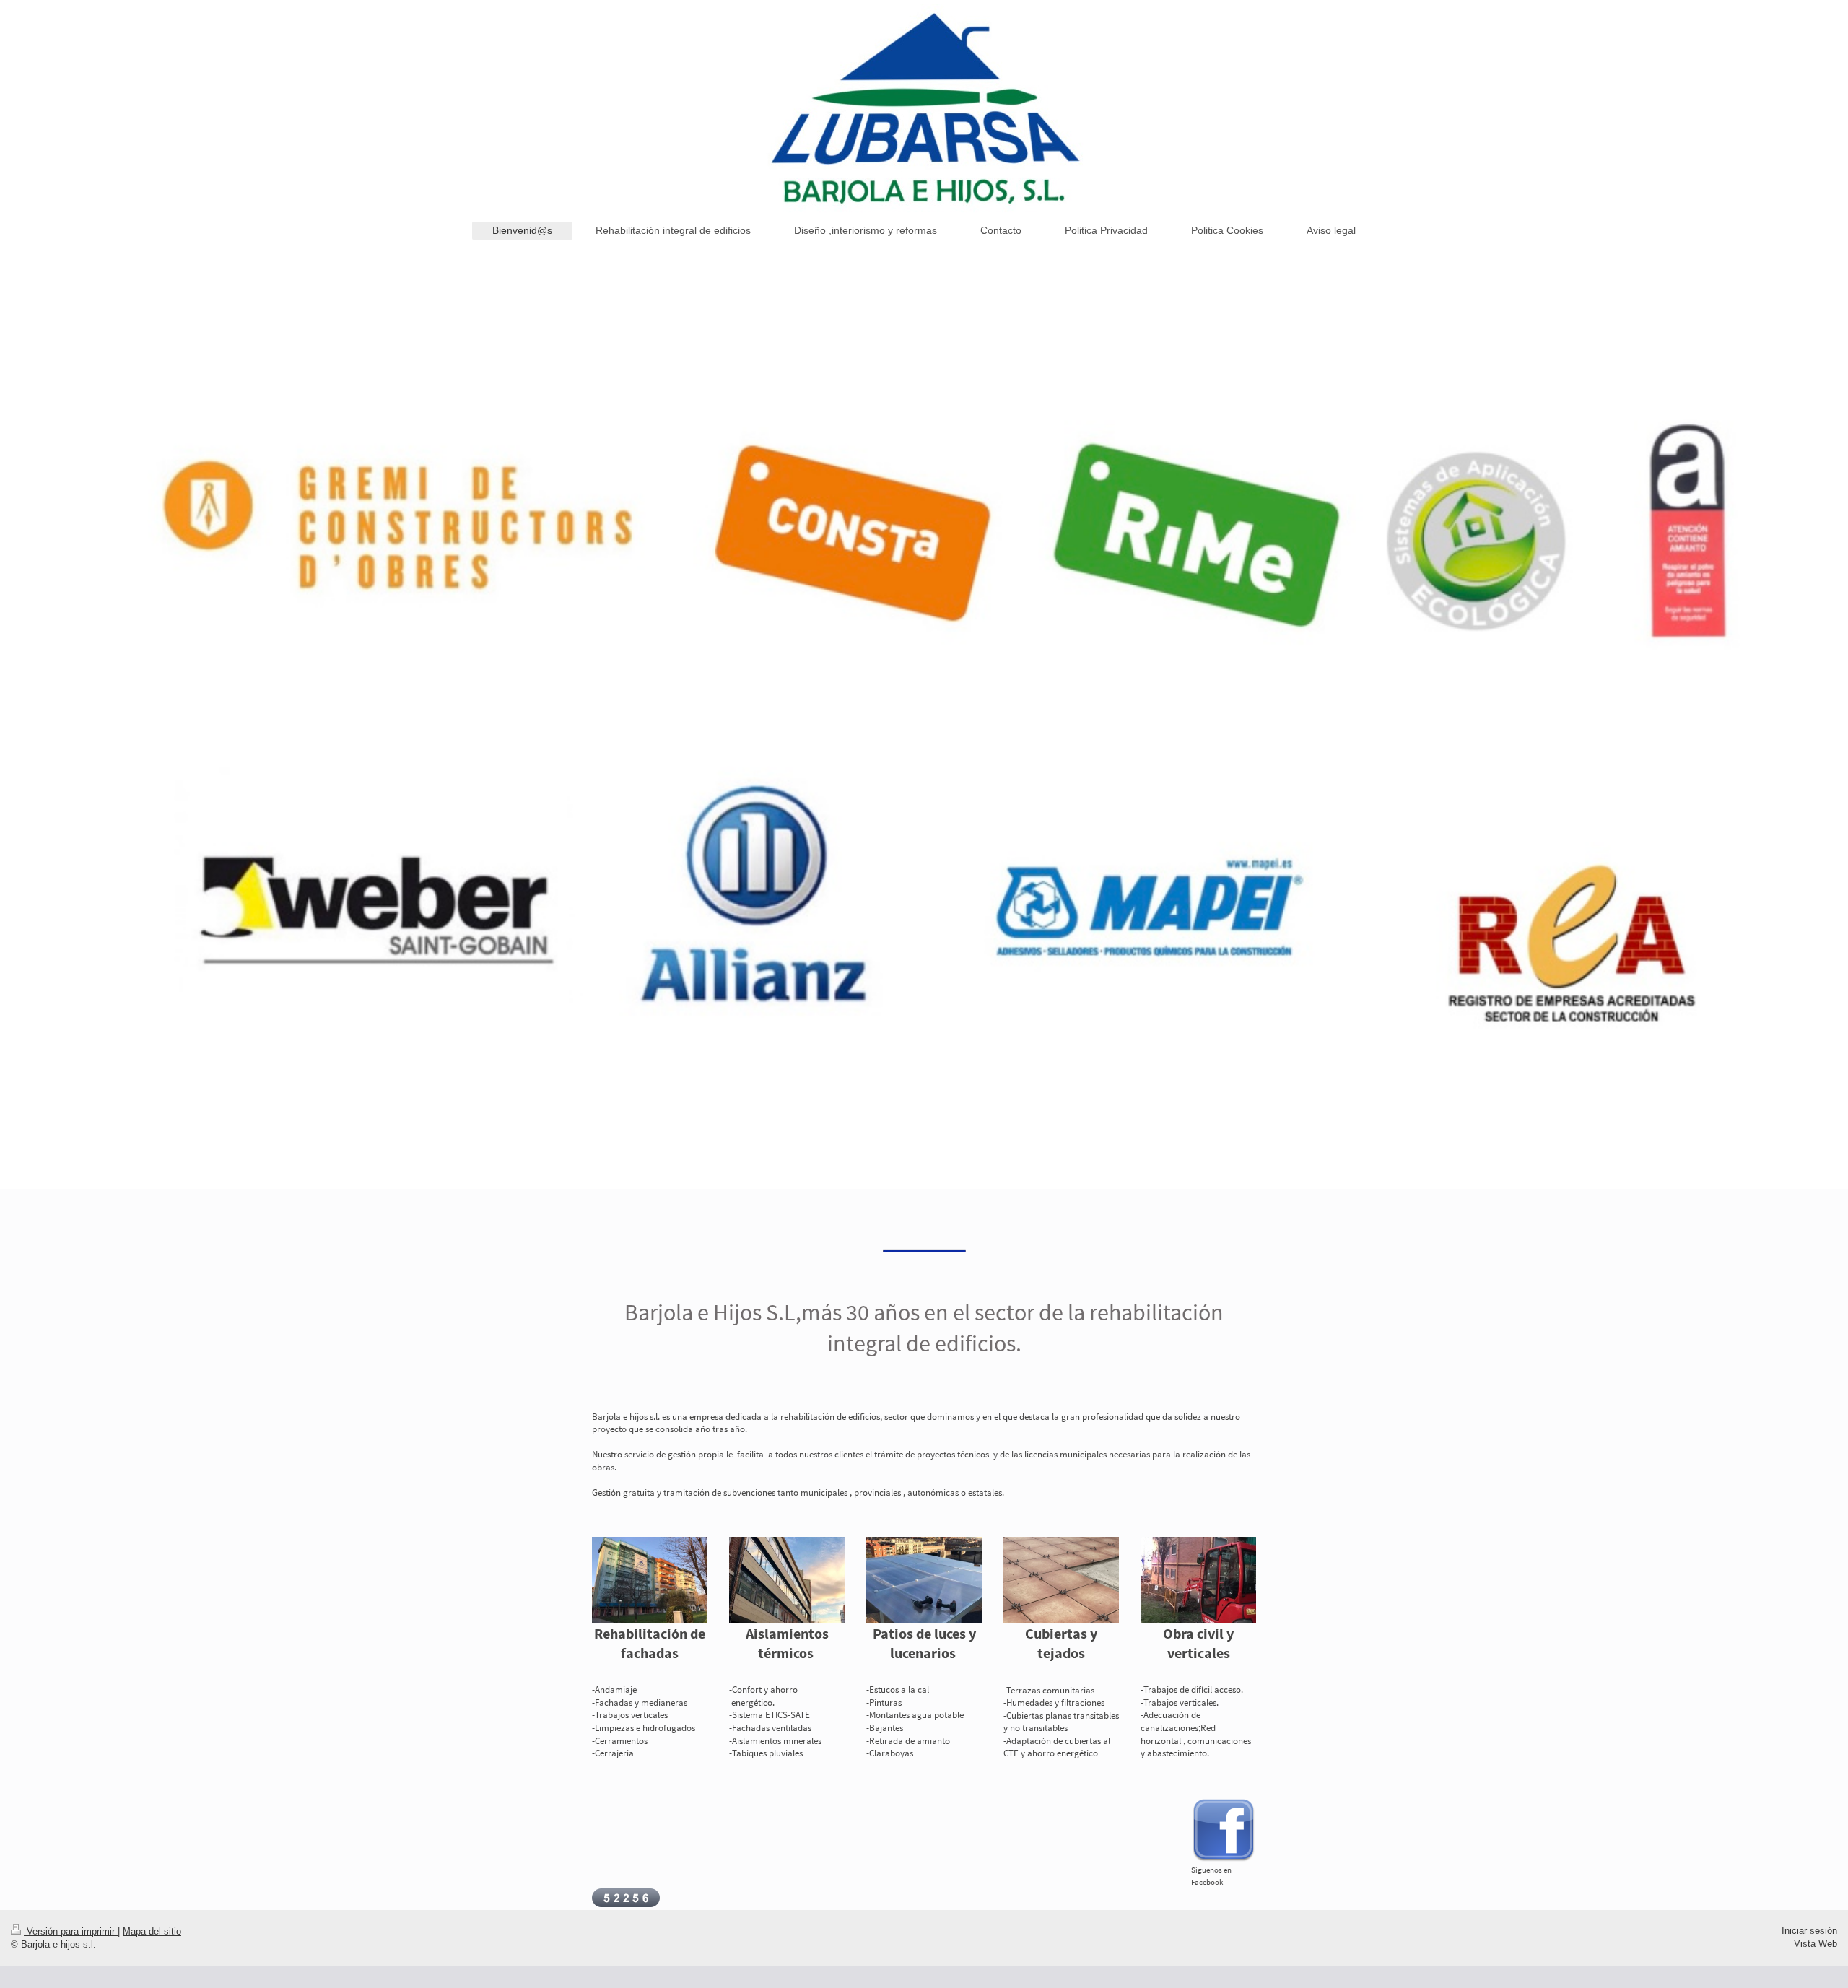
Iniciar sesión (1809, 1931)
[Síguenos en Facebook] (1224, 1831)
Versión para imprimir (71, 1931)
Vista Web (1816, 1944)
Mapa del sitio (152, 1931)
